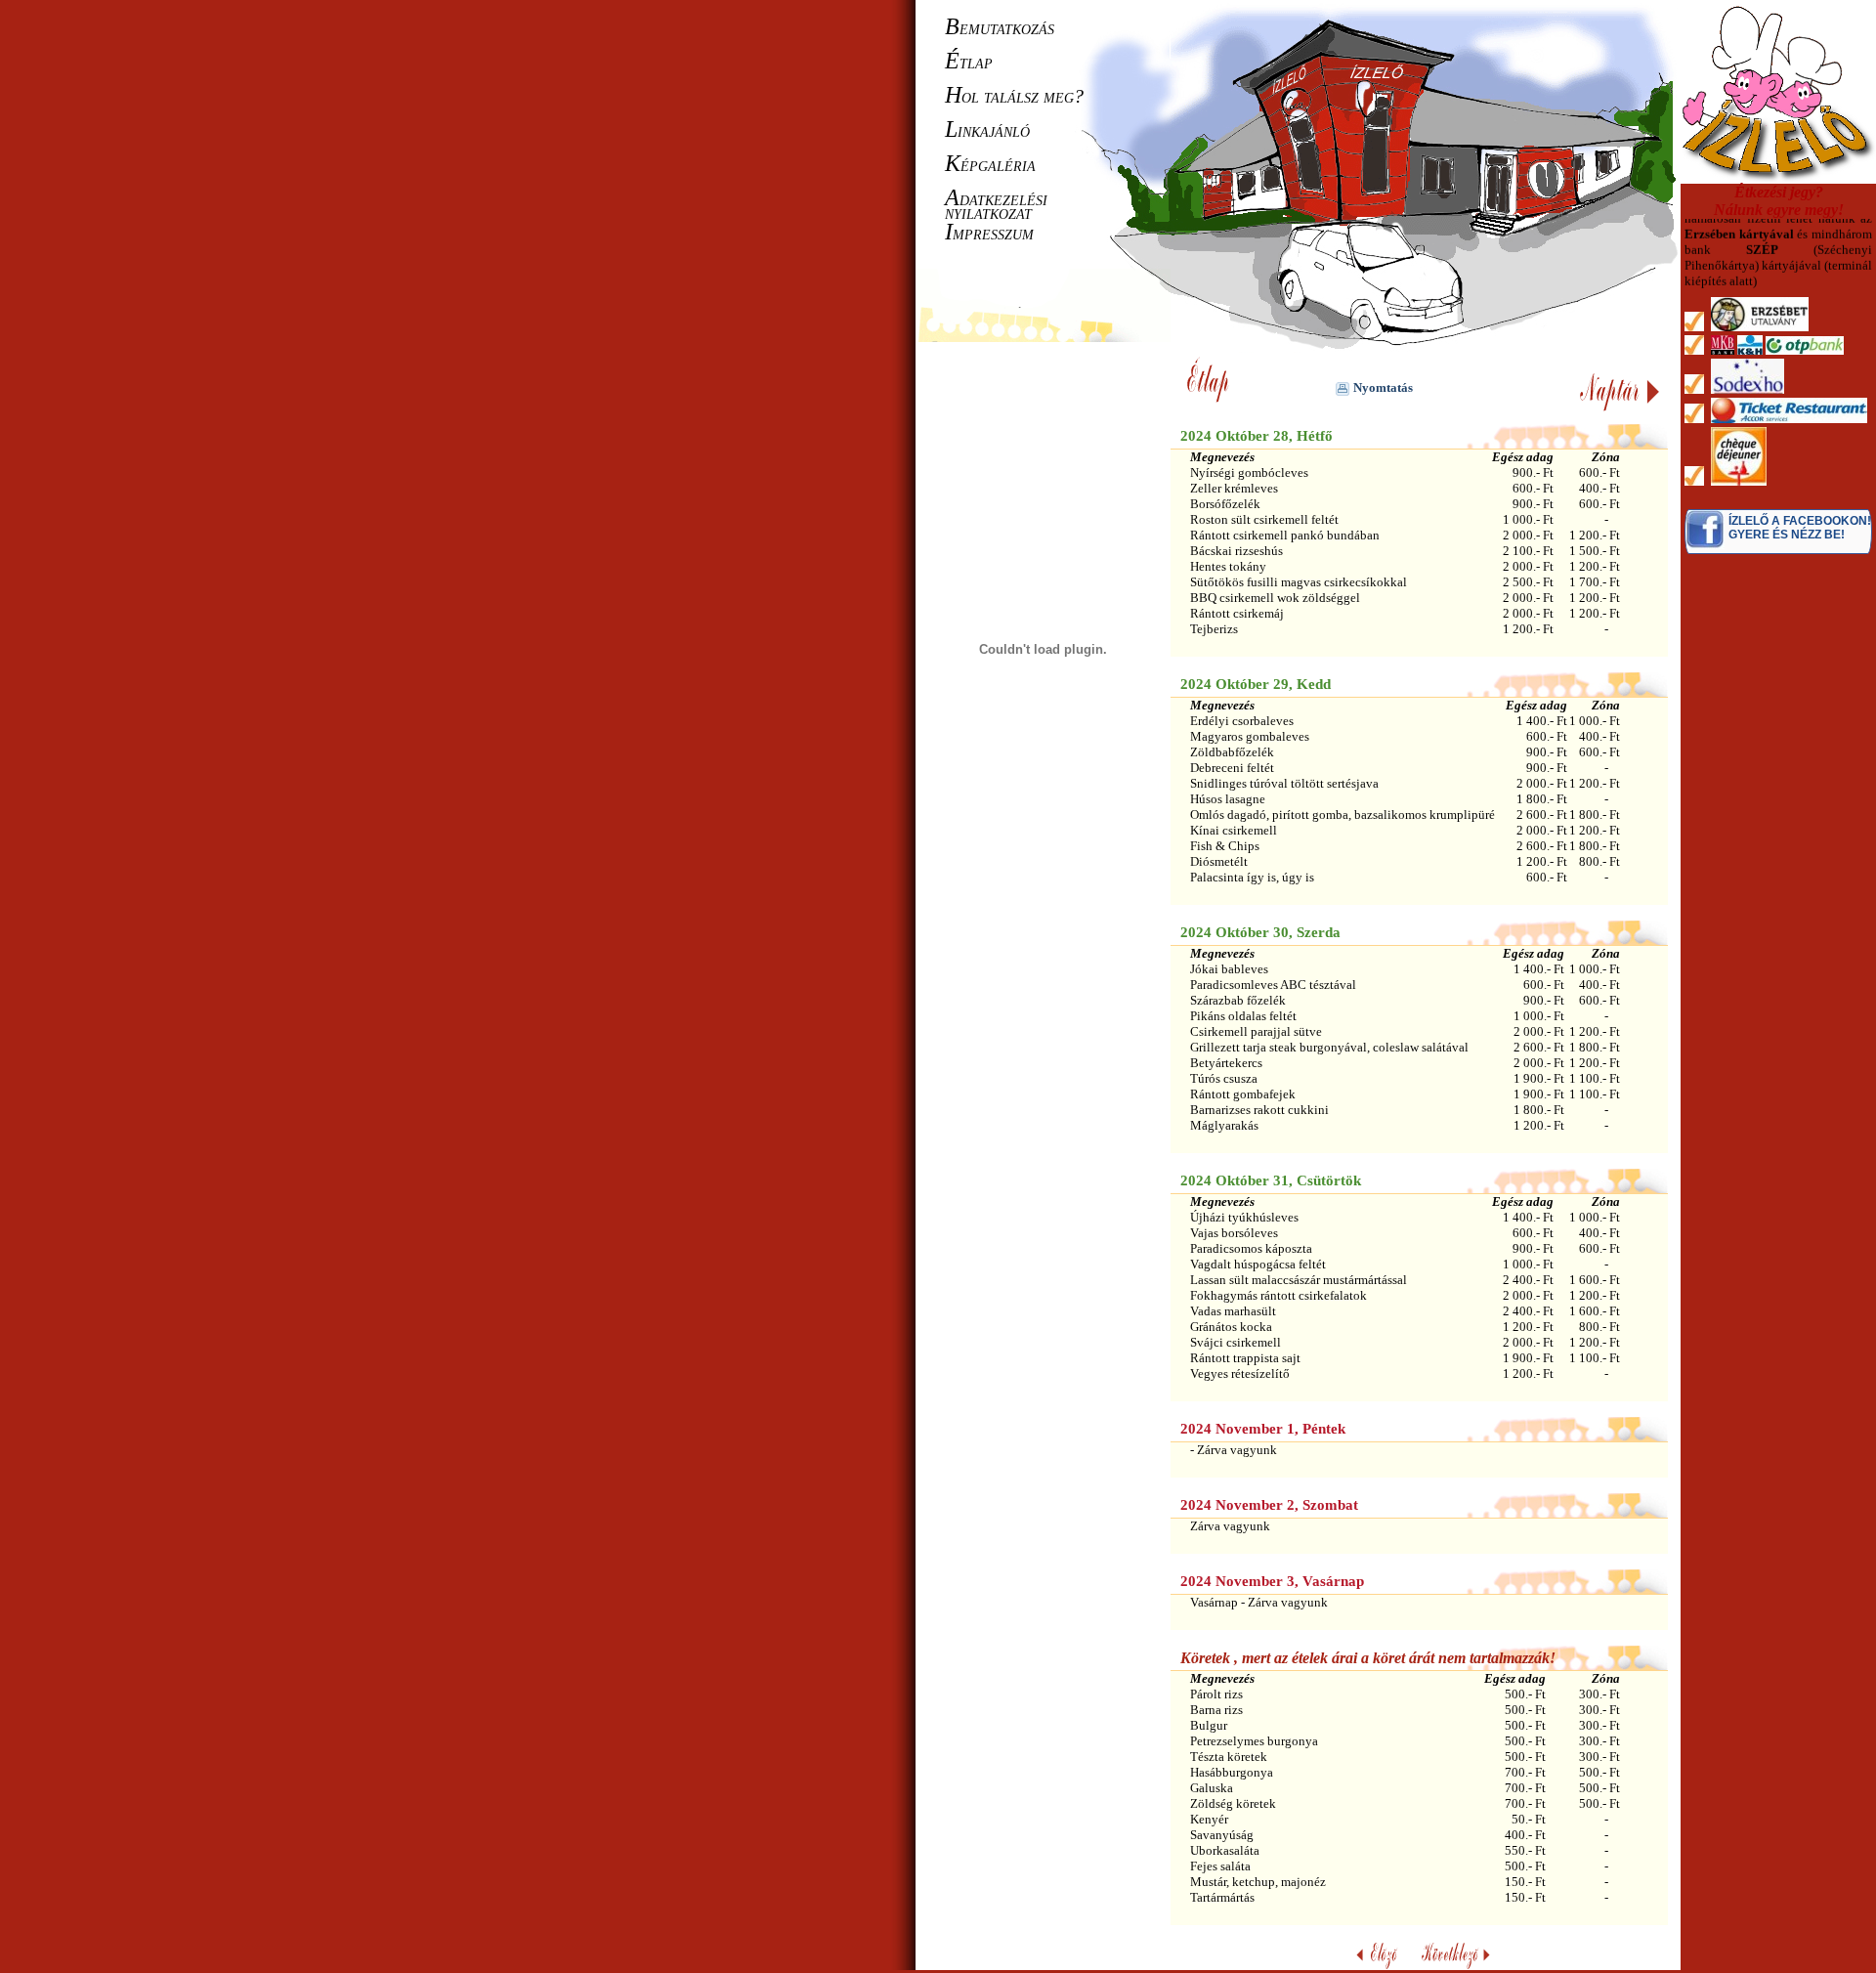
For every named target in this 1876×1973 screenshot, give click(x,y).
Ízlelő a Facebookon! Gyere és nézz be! (1800, 528)
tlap (969, 62)
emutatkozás (1000, 27)
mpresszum (989, 233)
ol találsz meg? (1014, 96)
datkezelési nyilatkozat (996, 205)
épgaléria (990, 164)
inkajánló (987, 130)
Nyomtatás (1383, 387)
